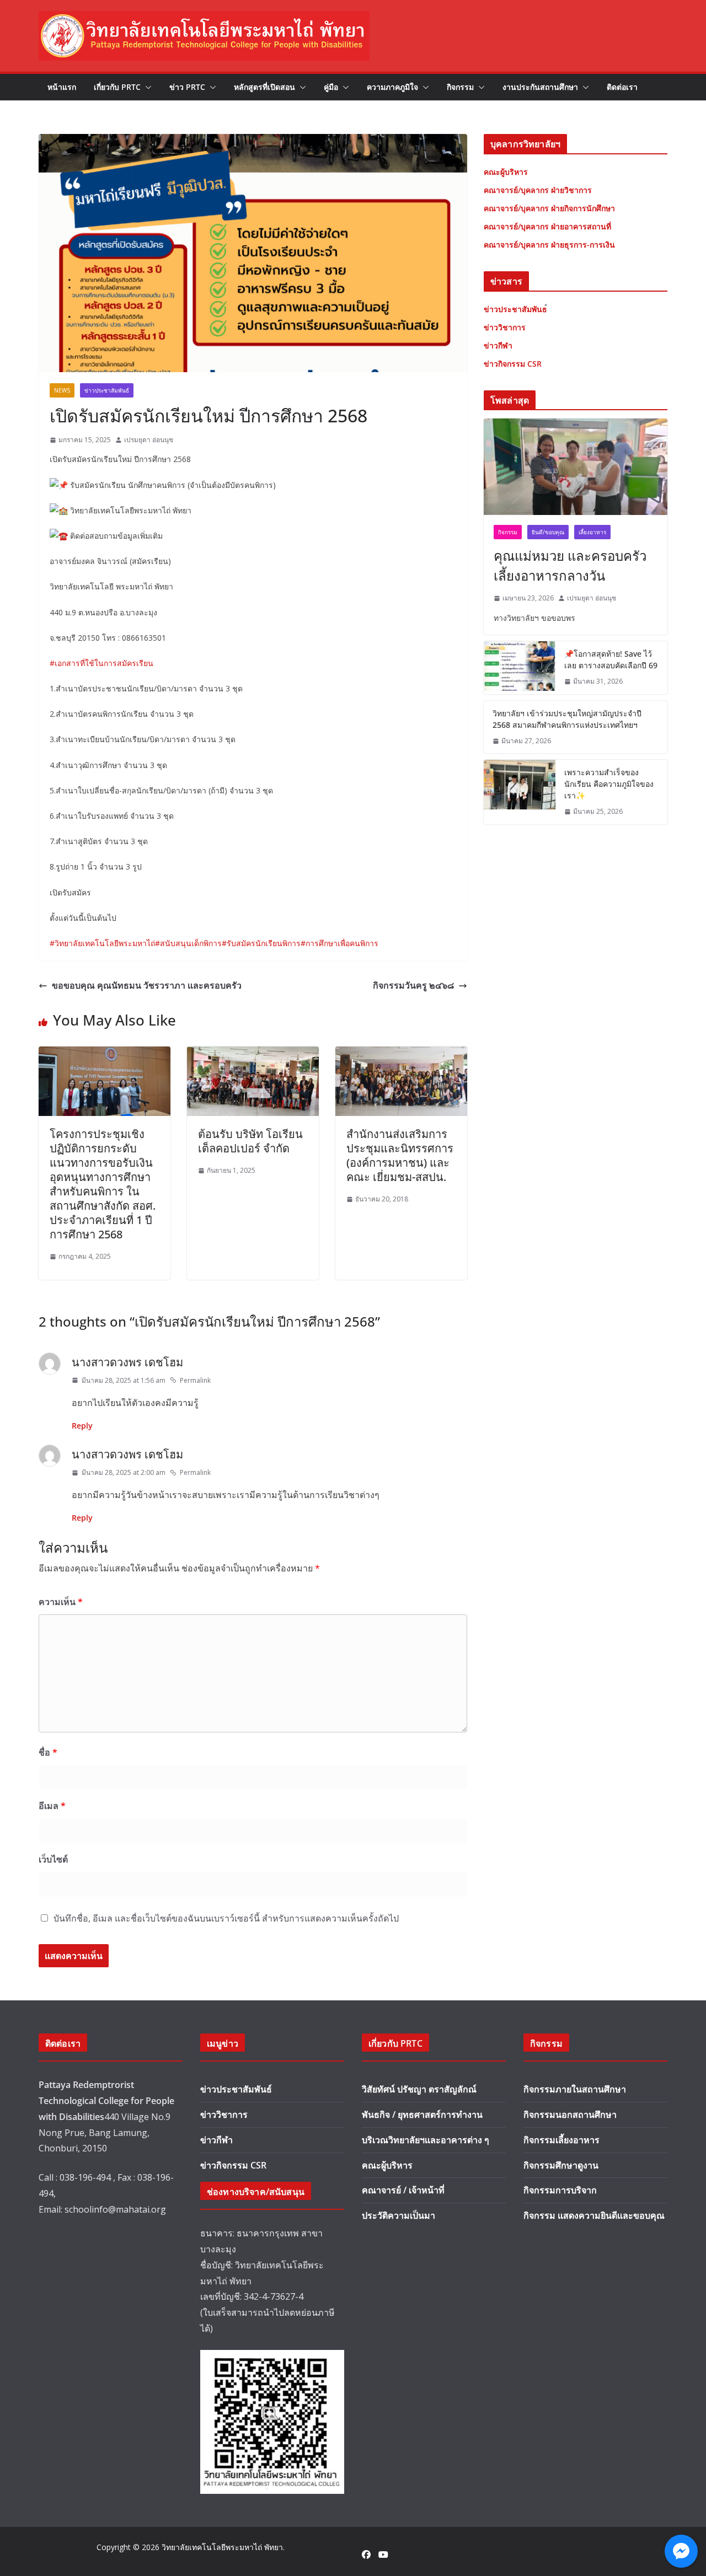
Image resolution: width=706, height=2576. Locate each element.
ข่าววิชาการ (224, 2115)
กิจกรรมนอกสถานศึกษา (570, 2115)
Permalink (195, 1380)
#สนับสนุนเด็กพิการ (188, 943)
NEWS (62, 390)
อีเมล (52, 1806)
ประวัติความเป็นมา (399, 2215)
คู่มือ (331, 87)
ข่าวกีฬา (216, 2140)
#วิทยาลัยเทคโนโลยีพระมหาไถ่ (102, 943)
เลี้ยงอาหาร (592, 532)
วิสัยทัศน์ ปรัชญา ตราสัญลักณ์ (419, 2089)
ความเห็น (61, 1602)
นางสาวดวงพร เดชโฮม (127, 1362)
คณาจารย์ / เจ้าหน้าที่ (403, 2190)
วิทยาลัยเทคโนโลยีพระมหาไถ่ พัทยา (222, 2547)
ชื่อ (48, 1752)
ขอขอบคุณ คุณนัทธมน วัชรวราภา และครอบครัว (147, 985)
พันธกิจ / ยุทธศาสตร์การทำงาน (422, 2115)
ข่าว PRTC (187, 87)
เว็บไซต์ (53, 1859)
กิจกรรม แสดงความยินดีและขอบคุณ (594, 2215)
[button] (146, 87)
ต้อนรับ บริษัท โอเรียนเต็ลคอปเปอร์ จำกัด (250, 1141)
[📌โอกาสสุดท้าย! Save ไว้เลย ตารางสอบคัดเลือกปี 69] (520, 668)
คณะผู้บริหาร (387, 2165)
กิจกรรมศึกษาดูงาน (561, 2165)
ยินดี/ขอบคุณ (548, 532)
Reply (82, 1426)
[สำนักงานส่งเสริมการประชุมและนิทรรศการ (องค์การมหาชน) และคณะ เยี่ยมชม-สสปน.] (401, 1054)
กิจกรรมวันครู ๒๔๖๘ (413, 985)
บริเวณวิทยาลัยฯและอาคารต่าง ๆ (426, 2140)
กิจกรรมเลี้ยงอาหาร (561, 2140)
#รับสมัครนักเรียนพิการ (261, 943)
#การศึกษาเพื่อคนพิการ (339, 943)
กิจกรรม (460, 87)
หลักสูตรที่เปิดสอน (264, 87)
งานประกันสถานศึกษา (540, 87)
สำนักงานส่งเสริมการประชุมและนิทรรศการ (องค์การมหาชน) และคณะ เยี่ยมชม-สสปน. (400, 1155)
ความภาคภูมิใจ (392, 87)
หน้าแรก (62, 87)
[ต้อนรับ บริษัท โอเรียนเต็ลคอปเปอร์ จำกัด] (253, 1054)
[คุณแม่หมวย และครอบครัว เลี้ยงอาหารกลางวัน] (576, 467)
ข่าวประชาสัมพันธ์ (107, 390)
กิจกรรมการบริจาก (560, 2190)
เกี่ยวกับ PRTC (117, 87)
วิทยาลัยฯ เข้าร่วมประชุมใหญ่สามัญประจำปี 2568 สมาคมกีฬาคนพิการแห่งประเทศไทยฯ (567, 719)
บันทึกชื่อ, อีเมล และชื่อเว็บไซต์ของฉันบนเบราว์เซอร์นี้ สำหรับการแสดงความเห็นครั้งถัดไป (226, 1918)
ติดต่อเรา (622, 87)
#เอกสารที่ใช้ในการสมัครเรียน (101, 663)
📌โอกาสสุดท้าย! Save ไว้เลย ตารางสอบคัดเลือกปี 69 (611, 659)
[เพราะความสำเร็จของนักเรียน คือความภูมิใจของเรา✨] (520, 792)
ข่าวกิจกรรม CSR (233, 2165)
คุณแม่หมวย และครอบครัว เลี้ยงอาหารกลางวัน (570, 565)
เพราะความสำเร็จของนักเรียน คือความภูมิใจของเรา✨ (609, 784)
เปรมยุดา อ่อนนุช (149, 440)
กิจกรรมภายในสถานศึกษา (575, 2089)
